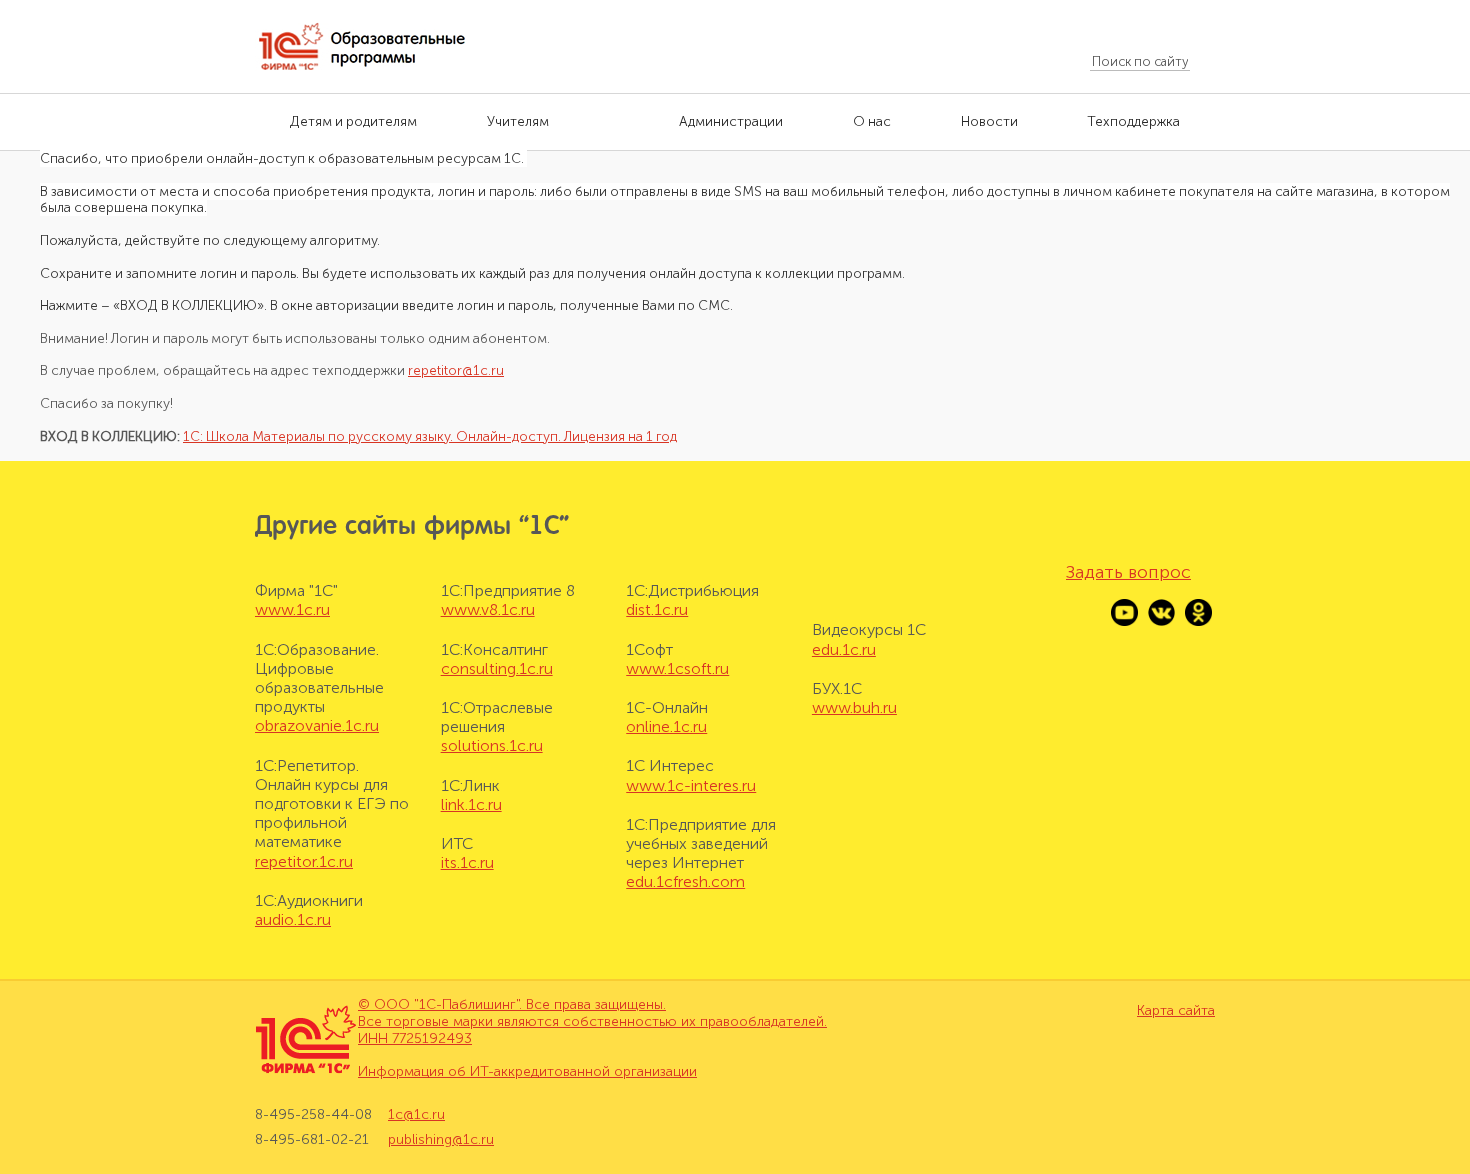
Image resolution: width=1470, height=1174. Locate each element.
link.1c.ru (471, 804)
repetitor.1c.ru (304, 861)
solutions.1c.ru (492, 745)
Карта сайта (1176, 1011)
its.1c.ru (467, 862)
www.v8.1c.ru (488, 609)
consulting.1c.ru (497, 668)
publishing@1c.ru (441, 1139)
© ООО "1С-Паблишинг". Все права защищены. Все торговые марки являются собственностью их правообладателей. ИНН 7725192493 (592, 1021)
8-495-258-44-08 (313, 1115)
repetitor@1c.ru (456, 370)
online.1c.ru (666, 726)
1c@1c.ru (416, 1115)
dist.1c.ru (657, 609)
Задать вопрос (1128, 572)
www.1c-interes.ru (691, 785)
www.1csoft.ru (677, 668)
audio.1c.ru (293, 919)
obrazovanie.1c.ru (317, 725)
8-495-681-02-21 (312, 1139)
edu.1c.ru (844, 649)
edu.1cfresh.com (685, 881)
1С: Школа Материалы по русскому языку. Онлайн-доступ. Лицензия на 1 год (430, 436)
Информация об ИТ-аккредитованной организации (527, 1071)
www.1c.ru (292, 609)
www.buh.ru (854, 707)
